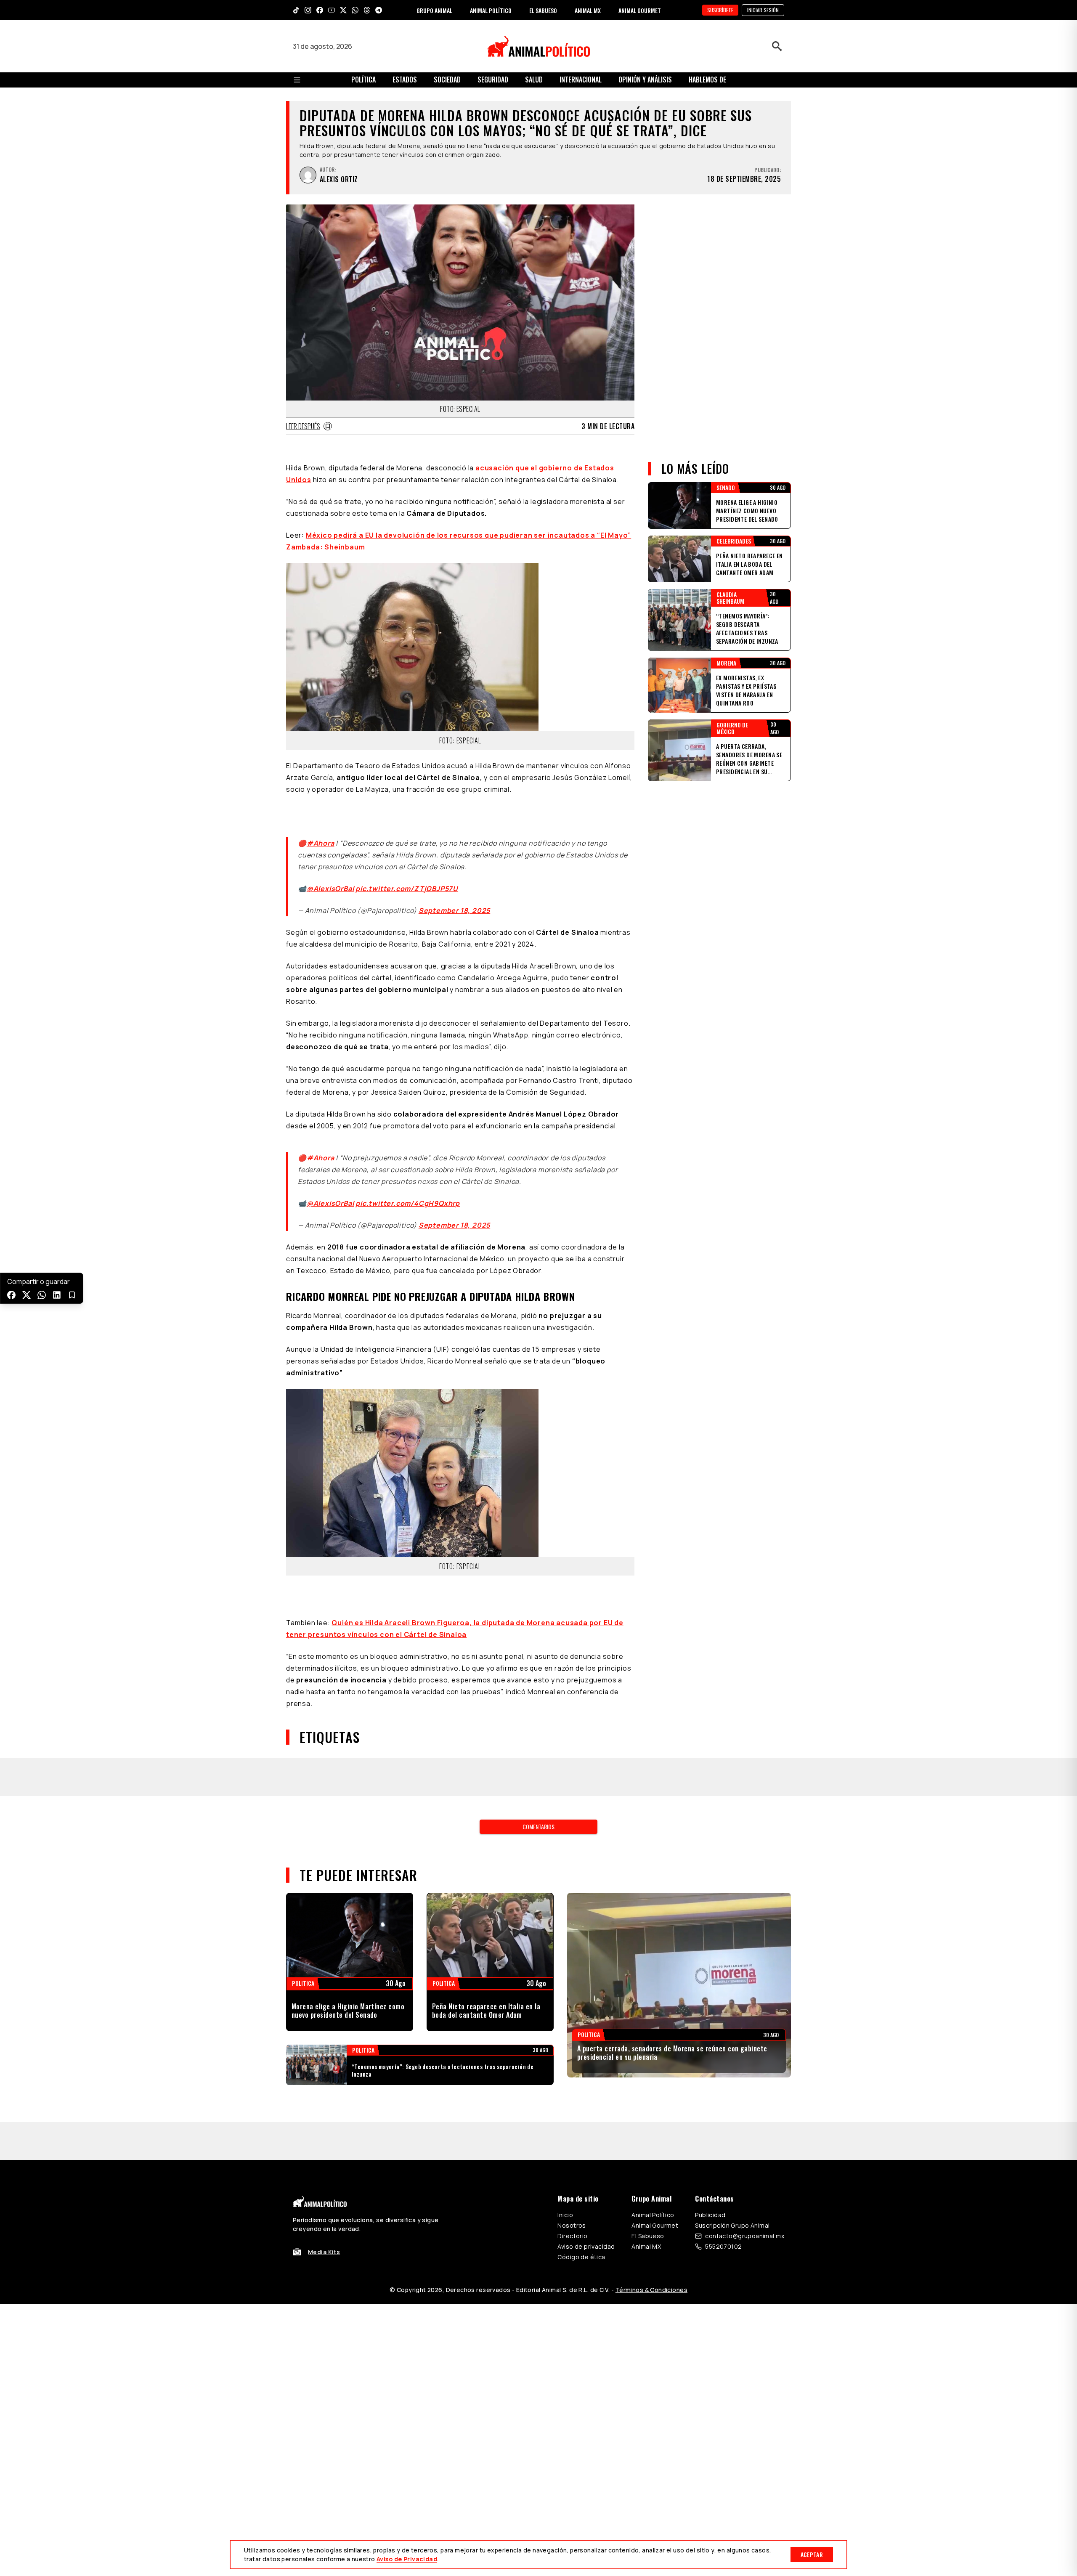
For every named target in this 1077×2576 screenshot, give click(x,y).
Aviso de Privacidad (407, 2559)
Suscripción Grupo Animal (732, 2098)
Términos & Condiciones (651, 2163)
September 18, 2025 (454, 900)
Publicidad (710, 2088)
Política (363, 80)
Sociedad (447, 80)
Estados (405, 80)
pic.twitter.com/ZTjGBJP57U (407, 878)
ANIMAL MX (588, 10)
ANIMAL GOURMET (640, 10)
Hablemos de (707, 80)
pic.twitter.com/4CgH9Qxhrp (408, 1183)
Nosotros (572, 2098)
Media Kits (324, 2125)
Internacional (581, 80)
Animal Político (653, 2088)
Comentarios (538, 1737)
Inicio (565, 2088)
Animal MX (646, 2119)
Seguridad (493, 80)
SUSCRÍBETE (720, 10)
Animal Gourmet (655, 2098)
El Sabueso (648, 2109)
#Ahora (321, 833)
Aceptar (812, 2554)
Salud (534, 80)
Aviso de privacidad (586, 2119)
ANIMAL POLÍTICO (491, 10)
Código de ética (581, 2130)
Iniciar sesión (763, 10)
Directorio (572, 2109)
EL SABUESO (543, 10)
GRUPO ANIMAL (434, 10)
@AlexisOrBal (330, 878)
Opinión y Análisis (645, 80)
